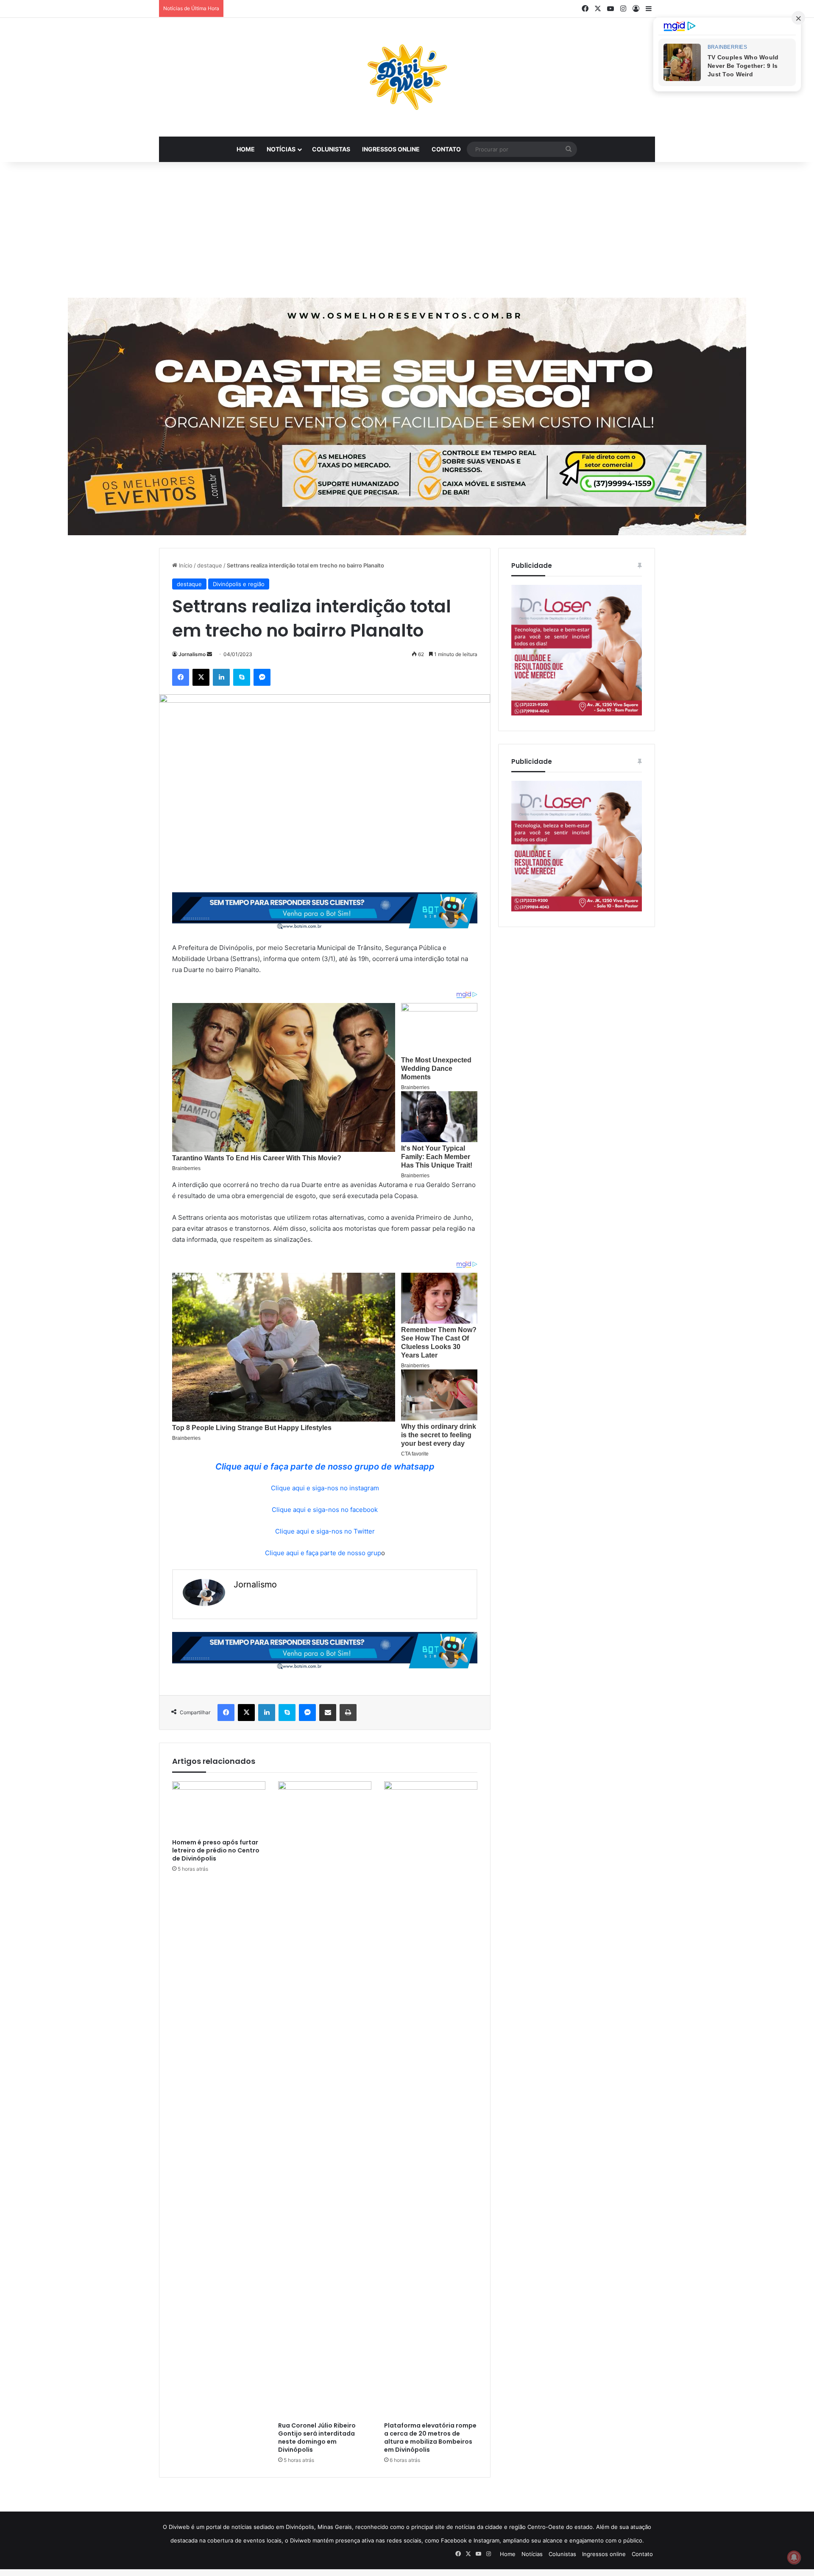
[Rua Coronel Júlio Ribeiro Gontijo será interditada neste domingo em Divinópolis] (325, 2099)
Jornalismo (192, 654)
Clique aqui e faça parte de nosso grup (323, 1553)
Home (246, 149)
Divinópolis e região (239, 584)
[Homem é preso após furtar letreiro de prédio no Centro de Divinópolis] (219, 1808)
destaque (210, 565)
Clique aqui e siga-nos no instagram (325, 1488)
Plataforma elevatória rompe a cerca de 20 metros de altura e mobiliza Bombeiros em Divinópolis (430, 2438)
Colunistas (331, 149)
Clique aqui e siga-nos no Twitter (325, 1531)
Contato (446, 149)
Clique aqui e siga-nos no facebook (325, 1510)
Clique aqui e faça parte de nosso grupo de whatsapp (325, 1467)
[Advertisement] (407, 230)
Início (185, 565)
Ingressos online (391, 149)
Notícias (281, 149)
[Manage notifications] (794, 2557)
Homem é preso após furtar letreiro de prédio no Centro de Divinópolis (216, 1850)
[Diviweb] (407, 77)
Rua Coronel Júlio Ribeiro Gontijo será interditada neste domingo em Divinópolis (317, 2438)
